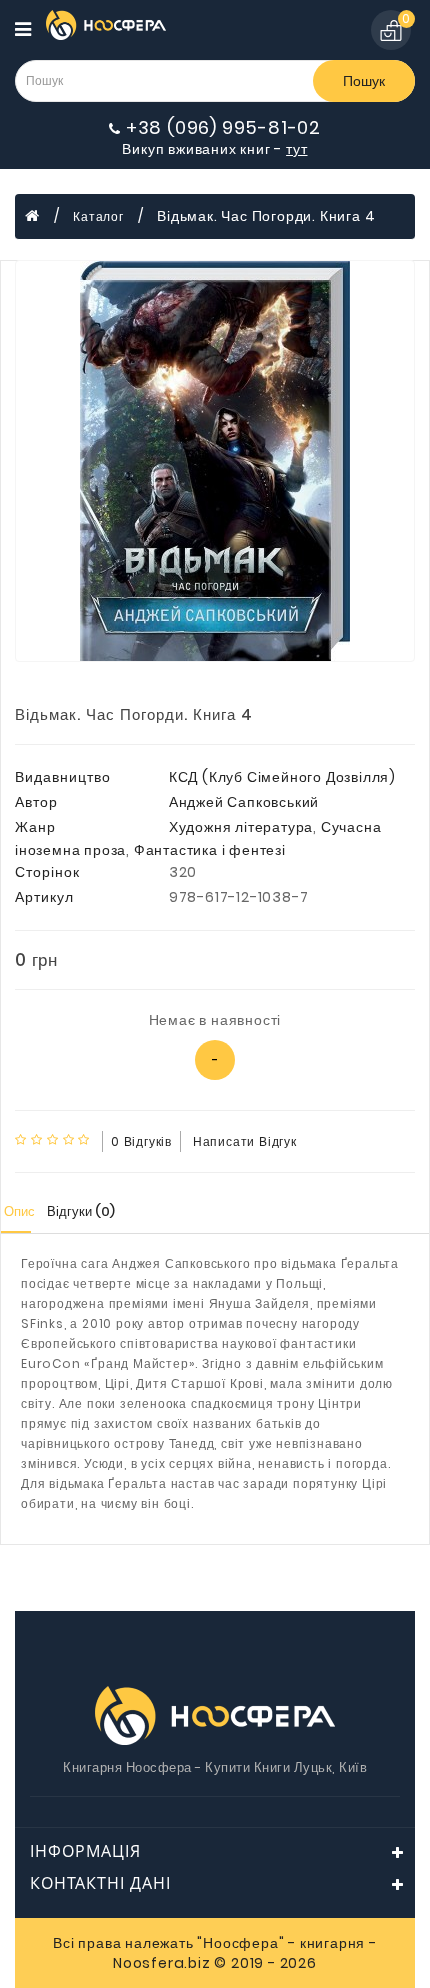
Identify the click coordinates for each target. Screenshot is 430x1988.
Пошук (364, 81)
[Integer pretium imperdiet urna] (215, 461)
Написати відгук (245, 1141)
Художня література (241, 827)
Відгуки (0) (81, 1211)
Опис (19, 1211)
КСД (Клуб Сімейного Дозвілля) (282, 777)
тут (296, 149)
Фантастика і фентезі (210, 850)
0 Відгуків (141, 1141)
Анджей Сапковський (244, 802)
